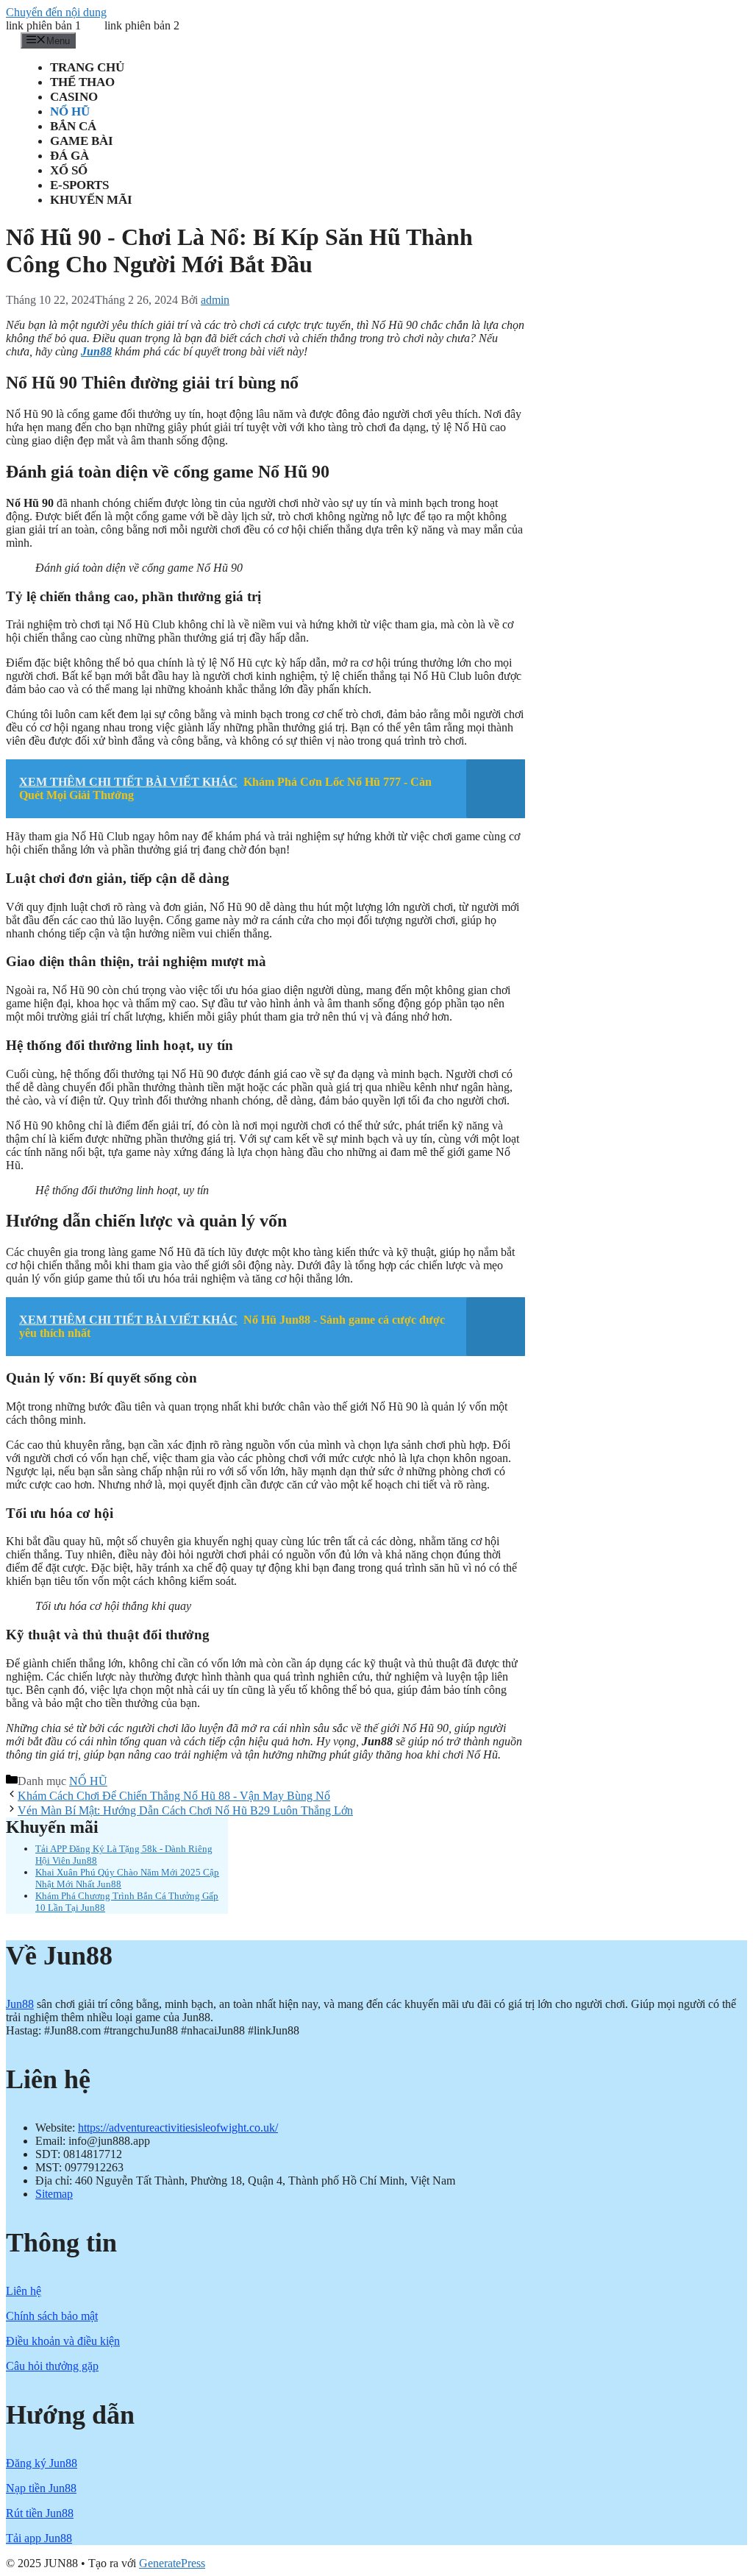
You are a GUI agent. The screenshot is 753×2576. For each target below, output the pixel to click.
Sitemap (54, 2194)
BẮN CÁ (73, 126)
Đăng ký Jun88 (42, 2463)
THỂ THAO (82, 82)
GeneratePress (172, 2563)
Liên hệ (24, 2291)
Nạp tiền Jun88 (41, 2488)
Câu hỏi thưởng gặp (52, 2366)
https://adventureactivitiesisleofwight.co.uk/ (178, 2128)
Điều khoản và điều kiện (63, 2341)
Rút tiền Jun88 (40, 2513)
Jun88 (20, 2004)
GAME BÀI (82, 141)
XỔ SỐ (69, 170)
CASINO (74, 97)
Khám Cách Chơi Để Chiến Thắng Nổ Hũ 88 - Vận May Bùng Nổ (174, 1796)
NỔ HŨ (70, 111)
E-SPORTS (79, 185)
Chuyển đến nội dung (56, 12)
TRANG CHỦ (87, 67)
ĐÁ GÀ (69, 156)
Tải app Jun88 (39, 2538)
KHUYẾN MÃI (91, 200)
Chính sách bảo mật (52, 2316)
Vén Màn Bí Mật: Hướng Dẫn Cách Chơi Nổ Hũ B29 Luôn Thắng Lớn (185, 1810)
